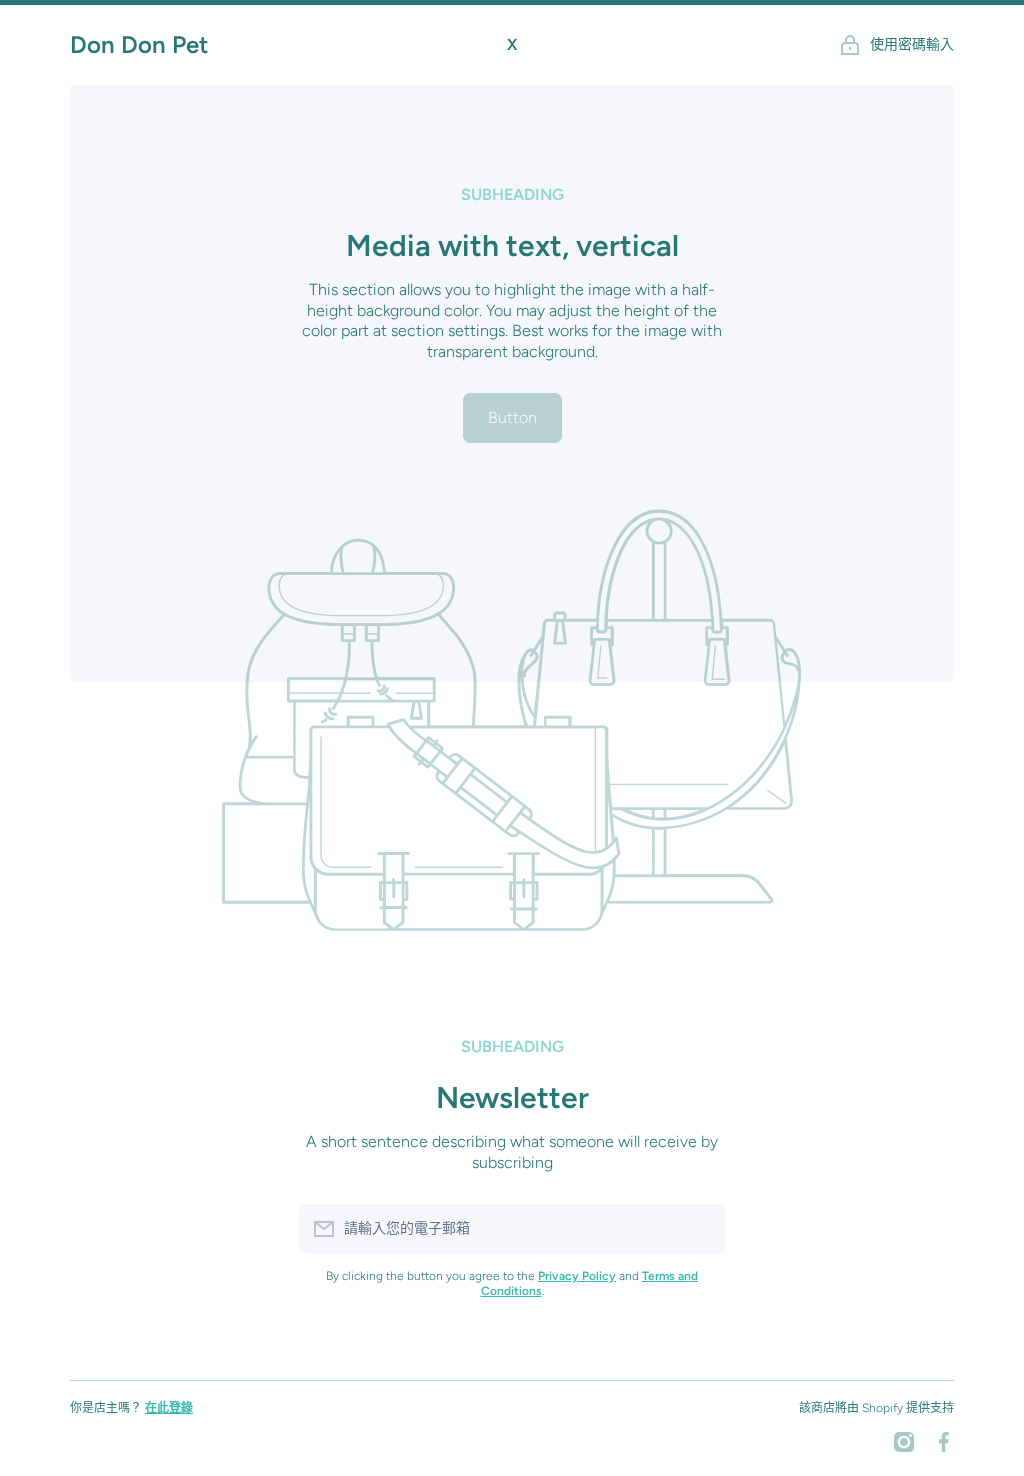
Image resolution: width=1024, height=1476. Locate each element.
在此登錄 (169, 1408)
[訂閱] (701, 1229)
